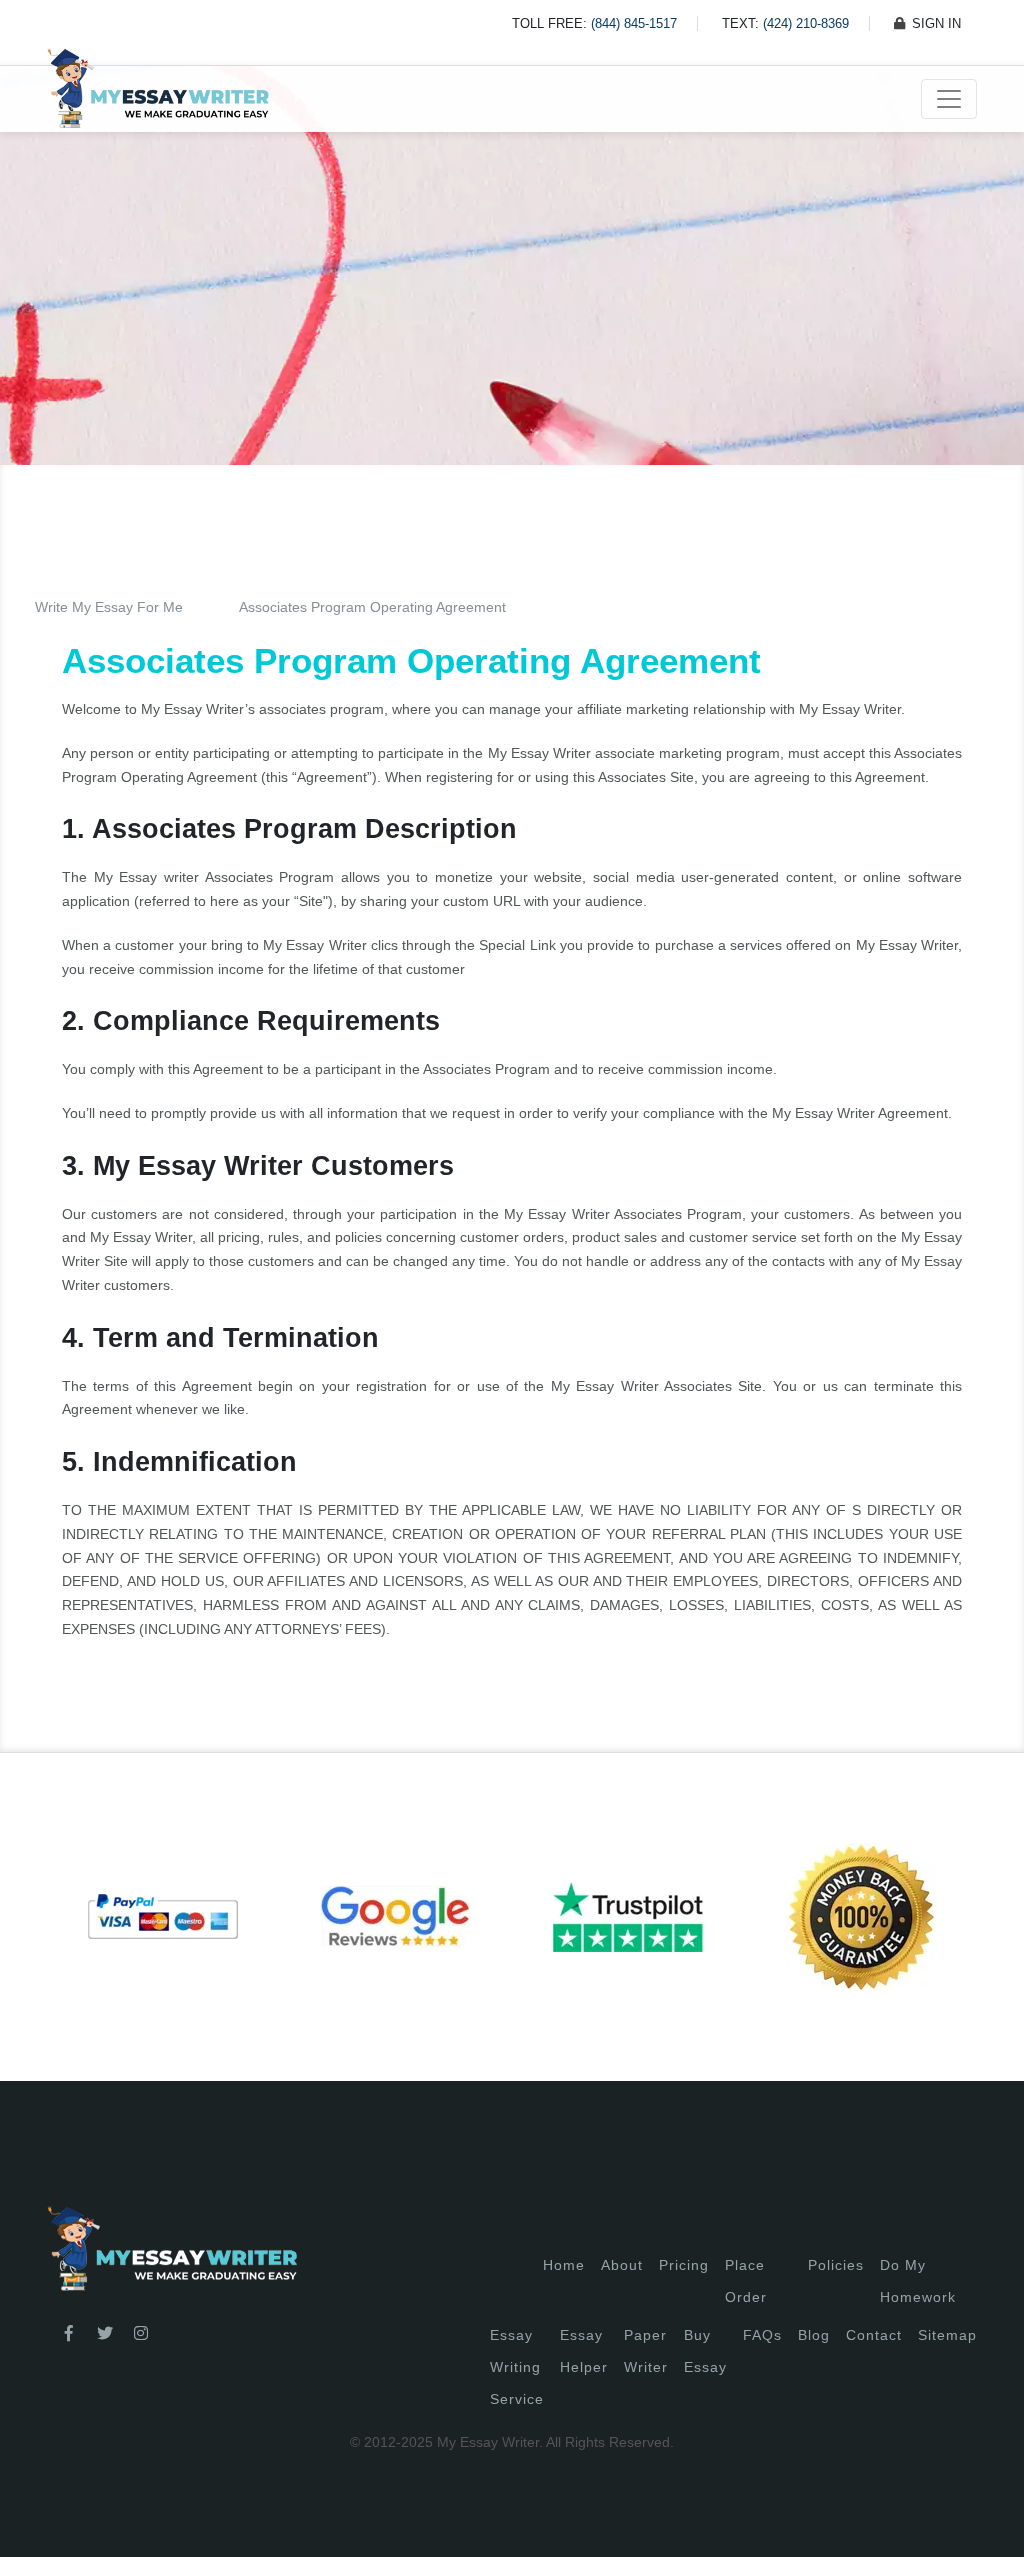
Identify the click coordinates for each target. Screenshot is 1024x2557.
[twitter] (105, 2334)
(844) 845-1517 (634, 23)
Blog (814, 2335)
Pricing (684, 2265)
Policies (836, 2265)
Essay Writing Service (517, 2367)
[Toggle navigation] (949, 99)
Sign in (33, 2517)
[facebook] (69, 2334)
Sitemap (947, 2335)
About (622, 2265)
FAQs (762, 2335)
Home (564, 2265)
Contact (874, 2335)
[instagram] (141, 2334)
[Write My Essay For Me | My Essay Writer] (158, 99)
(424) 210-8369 (806, 23)
